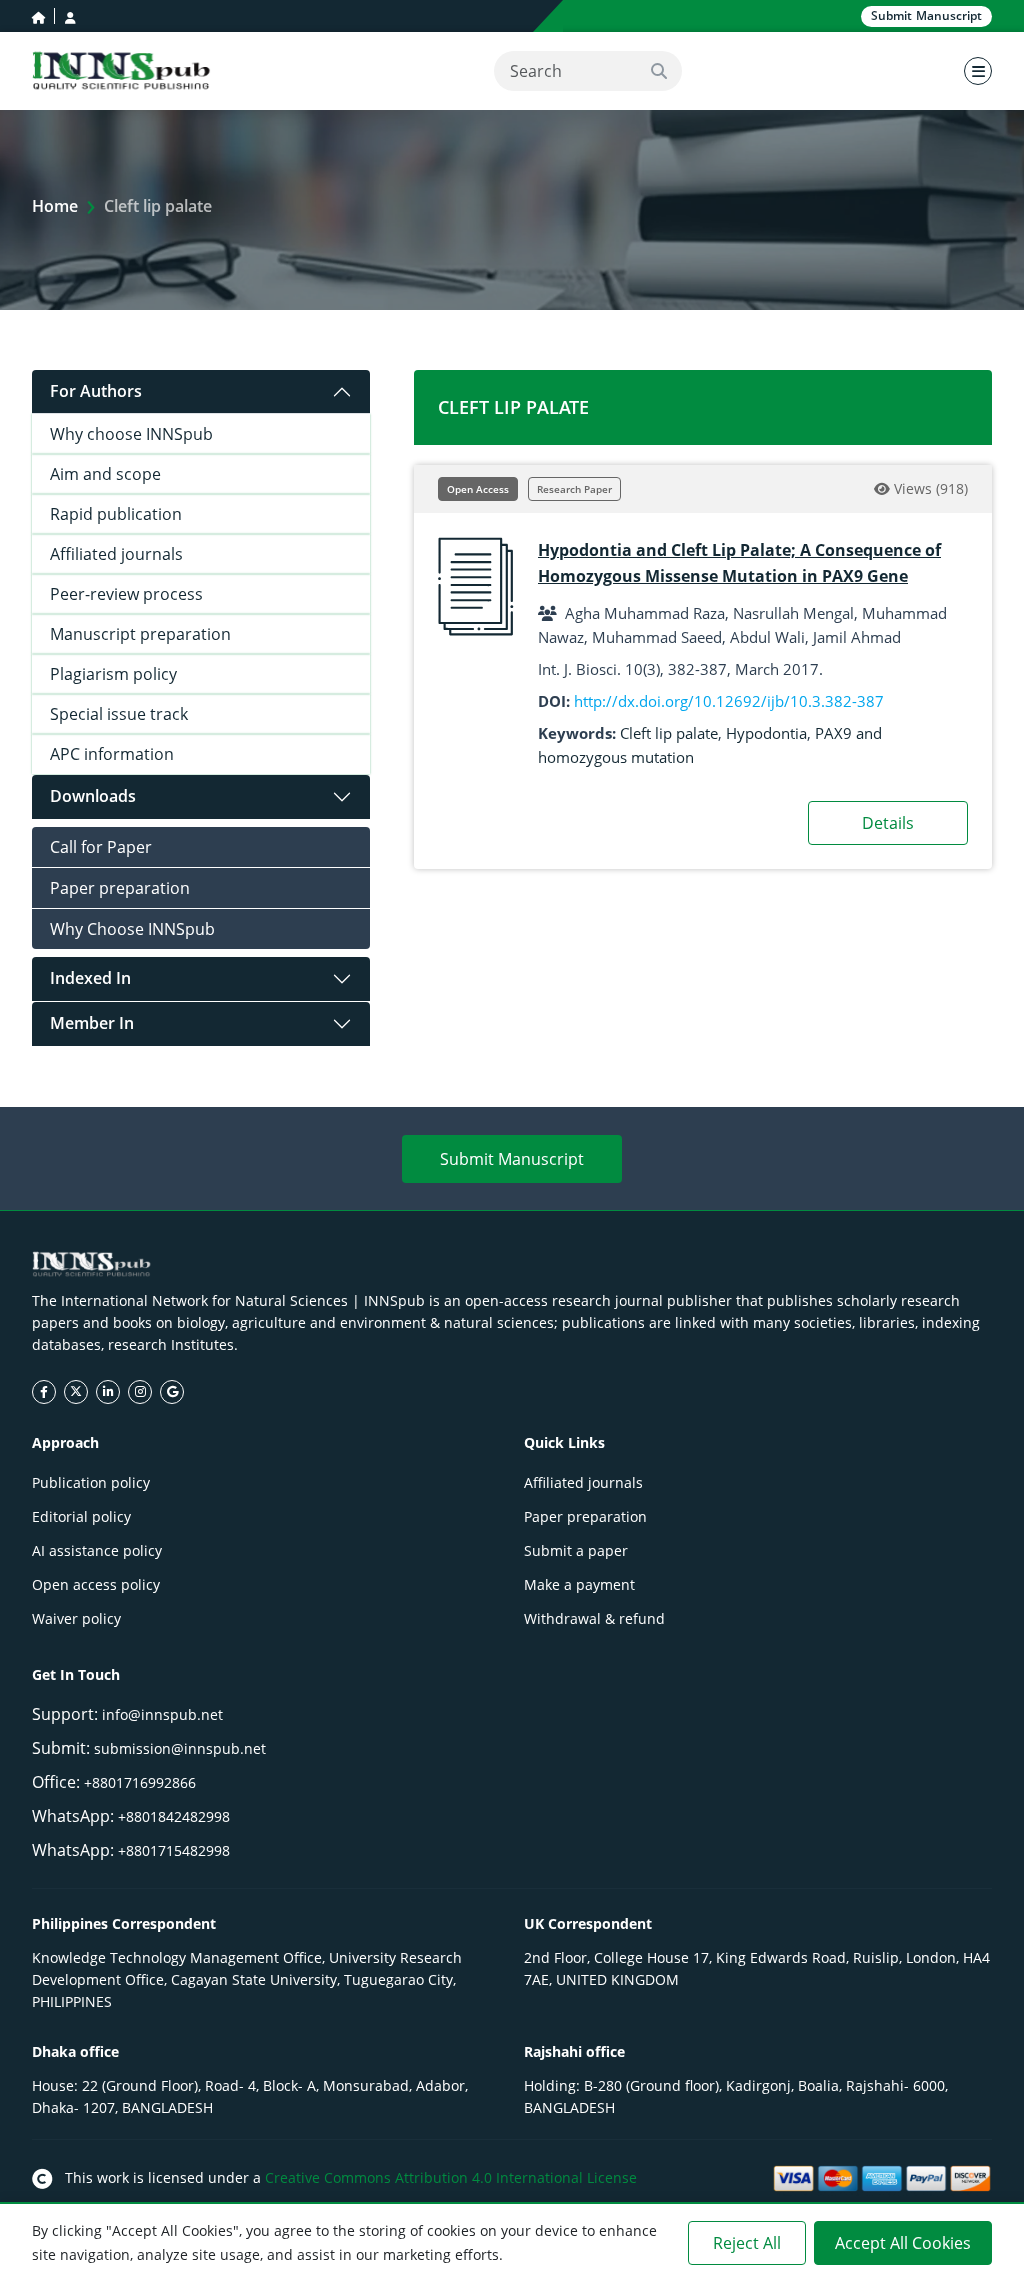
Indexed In (90, 978)
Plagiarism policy (113, 674)
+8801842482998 (174, 1816)
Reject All (747, 2243)
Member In (92, 1023)
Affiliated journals (116, 554)
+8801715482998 (174, 1850)
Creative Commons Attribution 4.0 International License (451, 2177)
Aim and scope (105, 474)
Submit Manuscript (512, 1159)
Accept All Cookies (903, 2243)
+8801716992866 (140, 1782)
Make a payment (579, 1584)
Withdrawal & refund (594, 1618)
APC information (112, 754)
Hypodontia (766, 733)
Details (888, 823)
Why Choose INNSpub (132, 929)
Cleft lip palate (669, 733)
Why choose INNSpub (131, 434)
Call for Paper (101, 847)
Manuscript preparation (140, 634)
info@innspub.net (162, 1714)
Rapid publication (116, 514)
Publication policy (91, 1482)
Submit (926, 15)
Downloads (93, 796)
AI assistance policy (97, 1550)
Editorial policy (81, 1516)
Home (55, 206)
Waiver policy (76, 1618)
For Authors (96, 391)
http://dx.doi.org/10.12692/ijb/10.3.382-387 (729, 701)
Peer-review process (126, 594)
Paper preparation (120, 888)
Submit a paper (576, 1550)
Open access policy (96, 1584)
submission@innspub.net (180, 1748)
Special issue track (119, 714)
